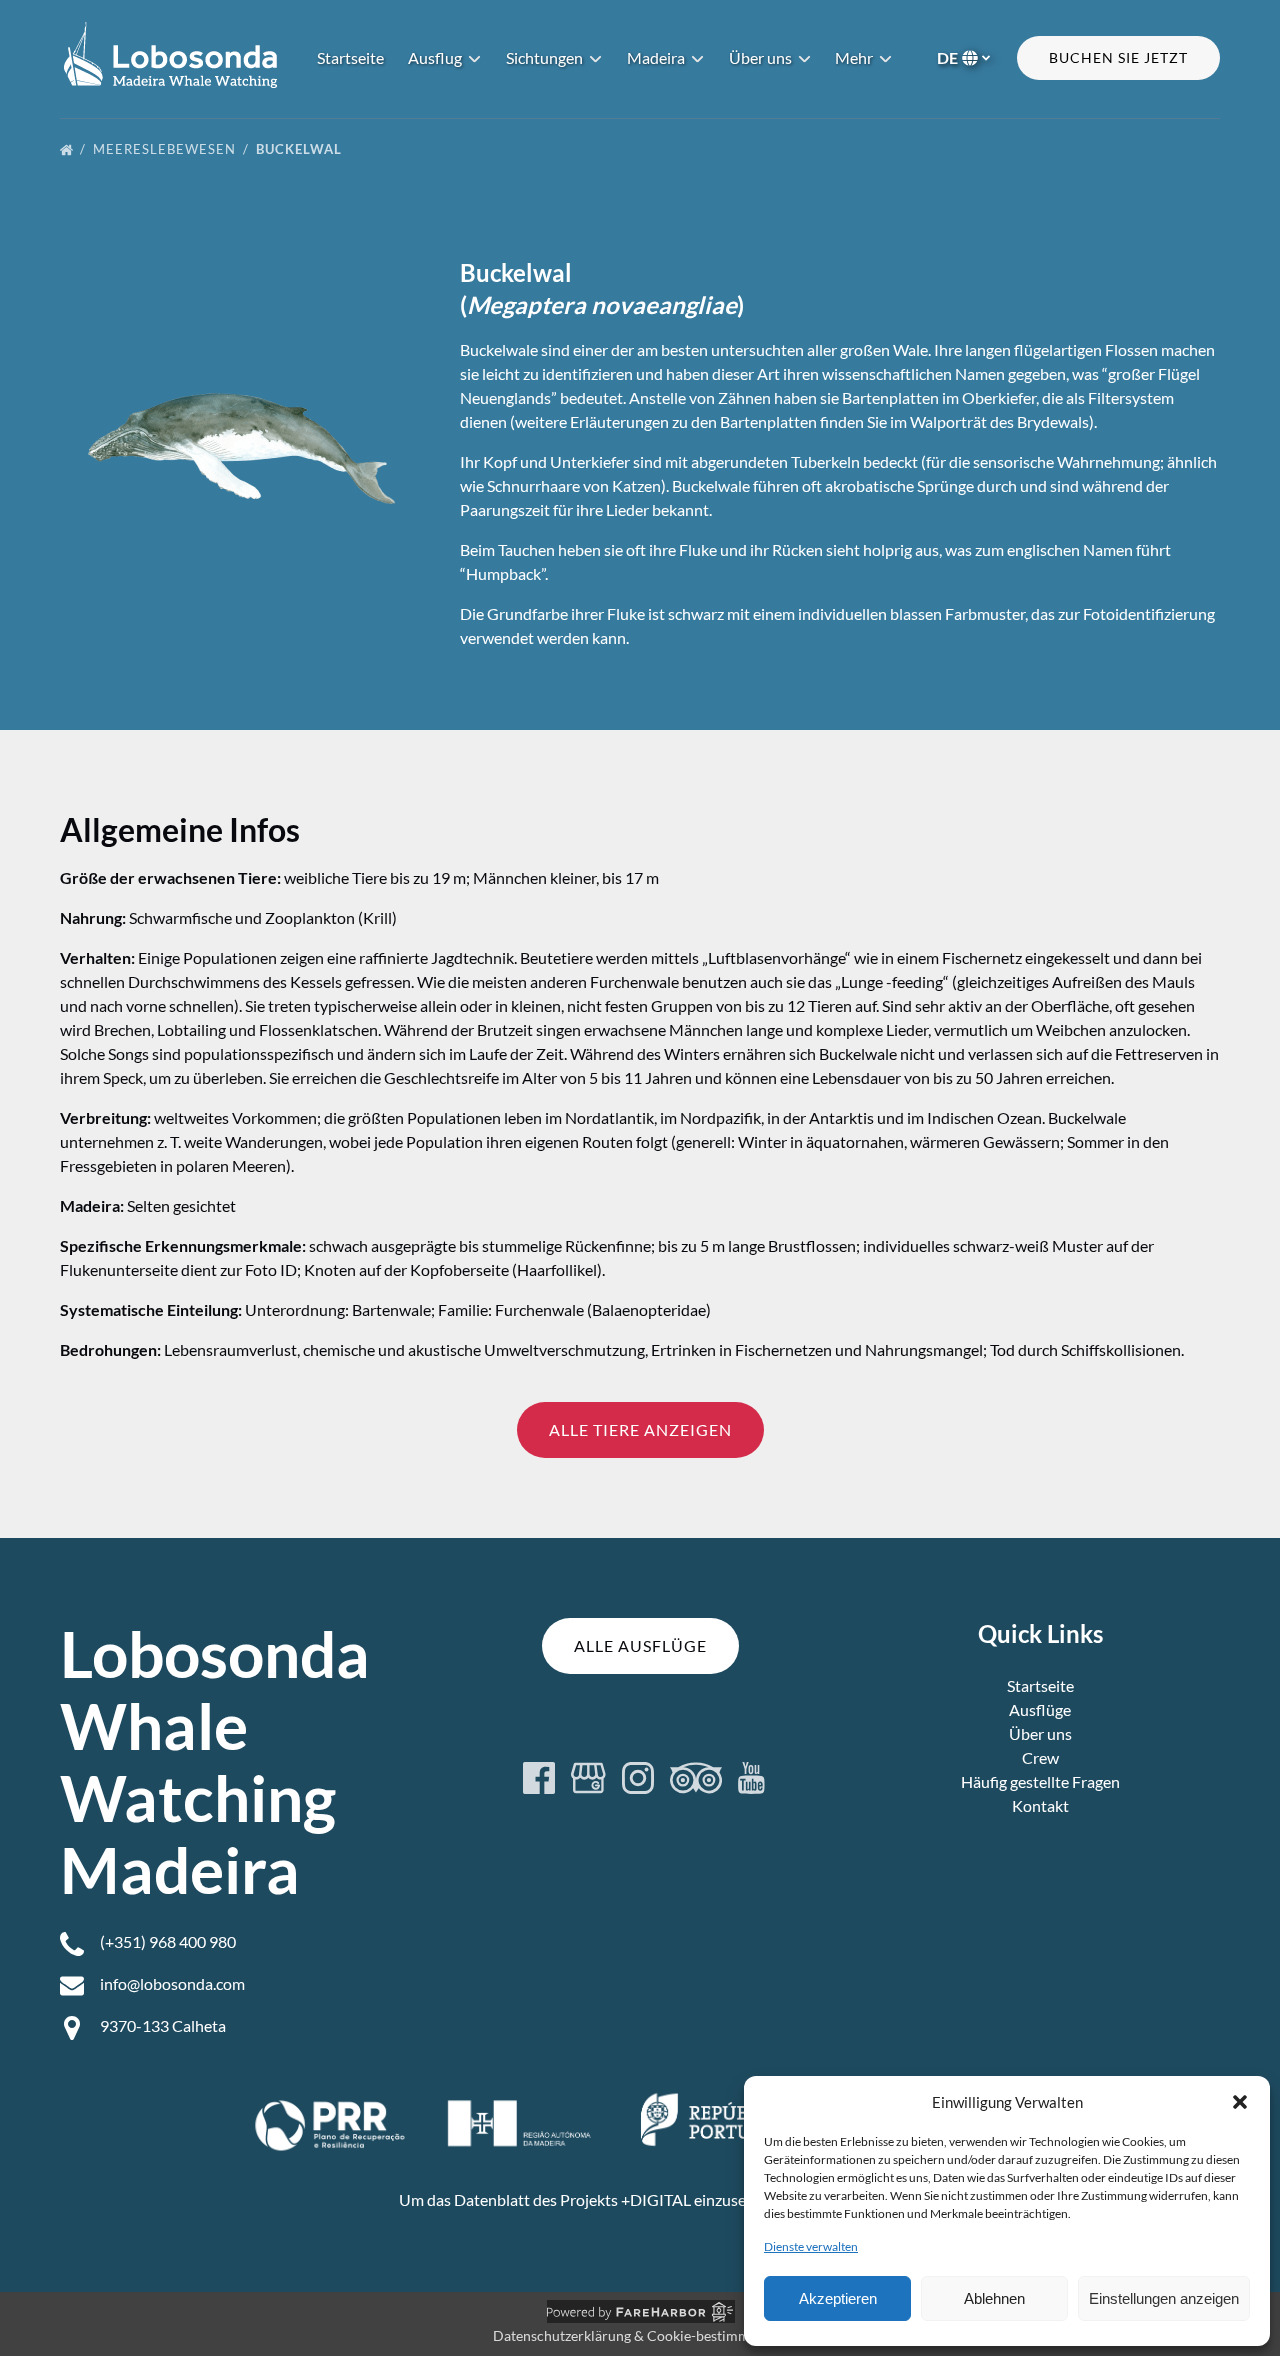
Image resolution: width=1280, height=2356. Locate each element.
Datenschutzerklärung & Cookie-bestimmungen (640, 2335)
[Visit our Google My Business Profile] (588, 1778)
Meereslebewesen (166, 149)
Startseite (350, 57)
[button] (1240, 2102)
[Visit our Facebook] (539, 1778)
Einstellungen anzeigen (1164, 2298)
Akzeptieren (838, 2298)
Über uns (1040, 1733)
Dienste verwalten (811, 2246)
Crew (1040, 1757)
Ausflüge (1040, 1709)
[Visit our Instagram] (638, 1778)
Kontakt (1040, 1805)
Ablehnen (994, 2298)
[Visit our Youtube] (751, 1778)
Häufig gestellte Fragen (1040, 1781)
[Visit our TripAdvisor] (696, 1778)
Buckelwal (301, 149)
